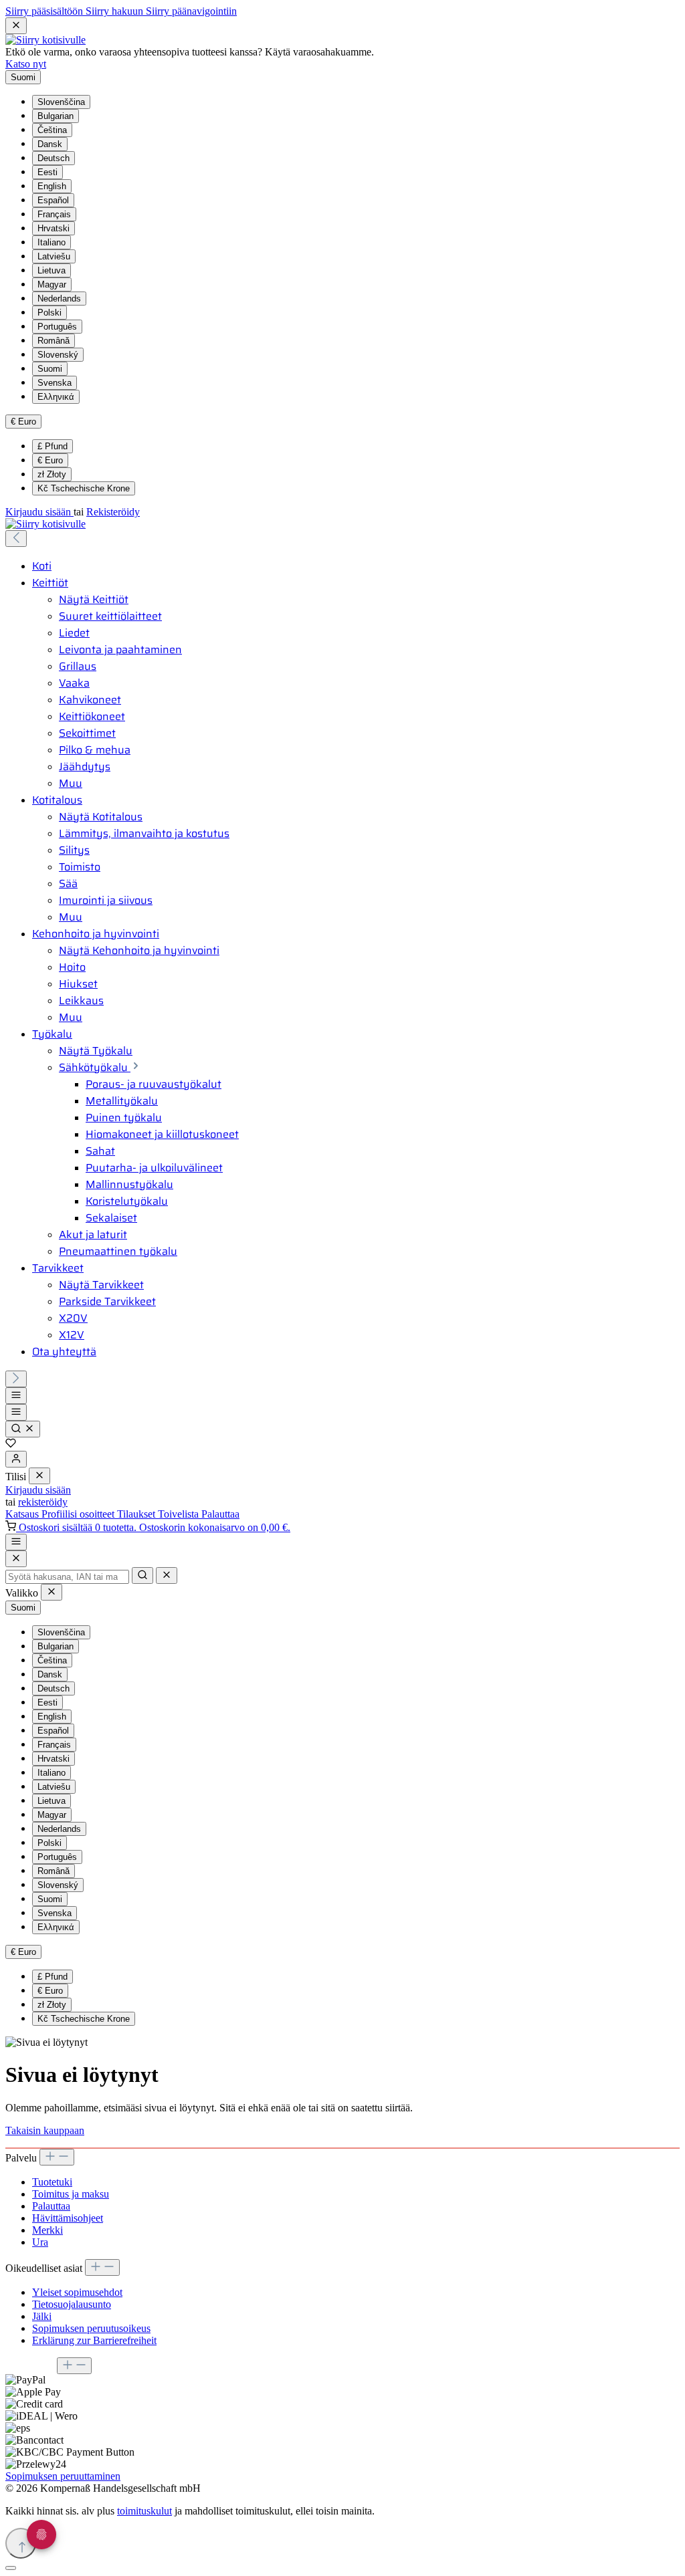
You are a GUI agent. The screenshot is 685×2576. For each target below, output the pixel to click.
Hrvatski (54, 228)
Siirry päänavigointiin (191, 11)
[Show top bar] (16, 1542)
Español (53, 200)
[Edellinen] (16, 539)
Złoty (52, 474)
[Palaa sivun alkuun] (21, 2543)
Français (54, 214)
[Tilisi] (16, 1459)
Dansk (50, 144)
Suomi (50, 369)
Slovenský (58, 355)
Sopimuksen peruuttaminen (63, 2476)
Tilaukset (137, 1514)
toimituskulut (144, 2511)
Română (54, 341)
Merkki (47, 2230)
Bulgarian (56, 116)
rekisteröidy (43, 1502)
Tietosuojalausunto (72, 2304)
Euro (50, 460)
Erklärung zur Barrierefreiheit (94, 2340)
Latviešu (54, 256)
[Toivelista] (11, 1444)
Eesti (47, 172)
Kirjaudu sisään (39, 512)
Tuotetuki (52, 2182)
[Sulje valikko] (39, 1476)
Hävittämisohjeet (68, 2218)
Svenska (55, 383)
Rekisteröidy (113, 512)
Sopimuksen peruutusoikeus (91, 2328)
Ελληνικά (56, 397)
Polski (50, 313)
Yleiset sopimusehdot (77, 2292)
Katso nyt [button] (26, 64)
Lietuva (52, 270)
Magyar (52, 284)
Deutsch (54, 158)
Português (57, 327)
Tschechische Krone (84, 488)
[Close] (16, 1559)
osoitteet (98, 1514)
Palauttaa (220, 1514)
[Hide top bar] (16, 26)
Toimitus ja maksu (71, 2194)
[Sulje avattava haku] (167, 1575)
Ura (40, 2242)
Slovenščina (61, 102)
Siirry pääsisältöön (45, 11)
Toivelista (180, 1514)
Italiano (52, 242)
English (52, 186)
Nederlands (59, 299)
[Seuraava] (16, 1379)
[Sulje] (11, 2568)
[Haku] (23, 1429)
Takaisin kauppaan (45, 2130)
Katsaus (23, 1514)
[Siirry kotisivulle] (45, 40)
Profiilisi (61, 1514)
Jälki (42, 2316)
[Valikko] (16, 1396)
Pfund (53, 446)
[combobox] (67, 1577)
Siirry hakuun (116, 11)
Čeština (52, 130)
